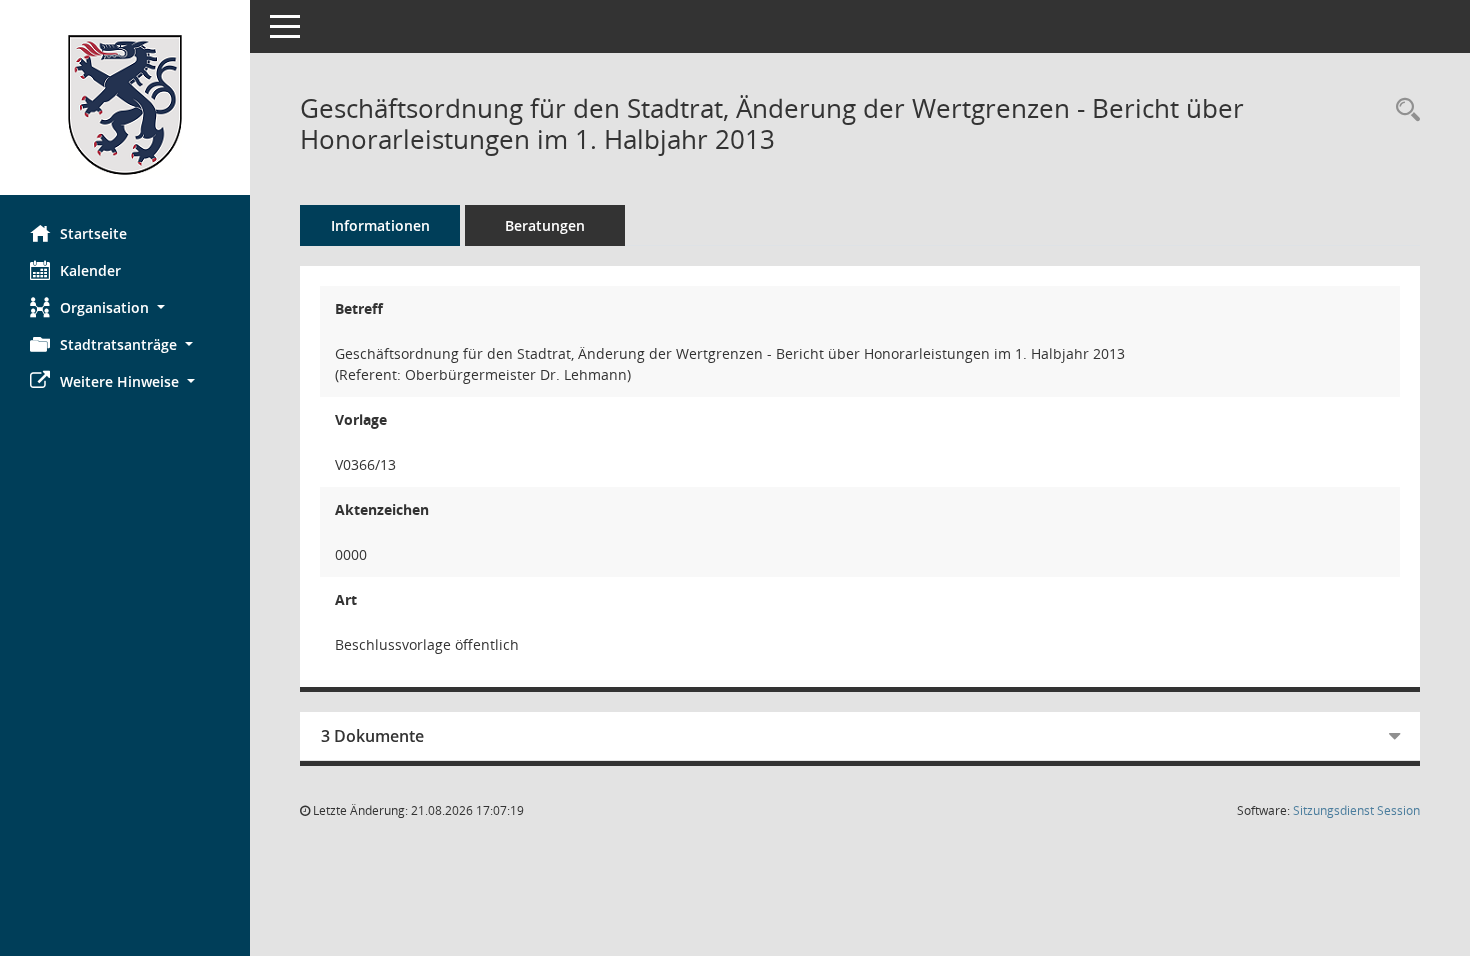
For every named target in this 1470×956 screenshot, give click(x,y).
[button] (125, 307)
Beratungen (545, 225)
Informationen (380, 225)
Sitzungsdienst (1356, 810)
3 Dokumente (372, 736)
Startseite (93, 233)
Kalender (90, 270)
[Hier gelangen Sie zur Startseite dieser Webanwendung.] (125, 105)
